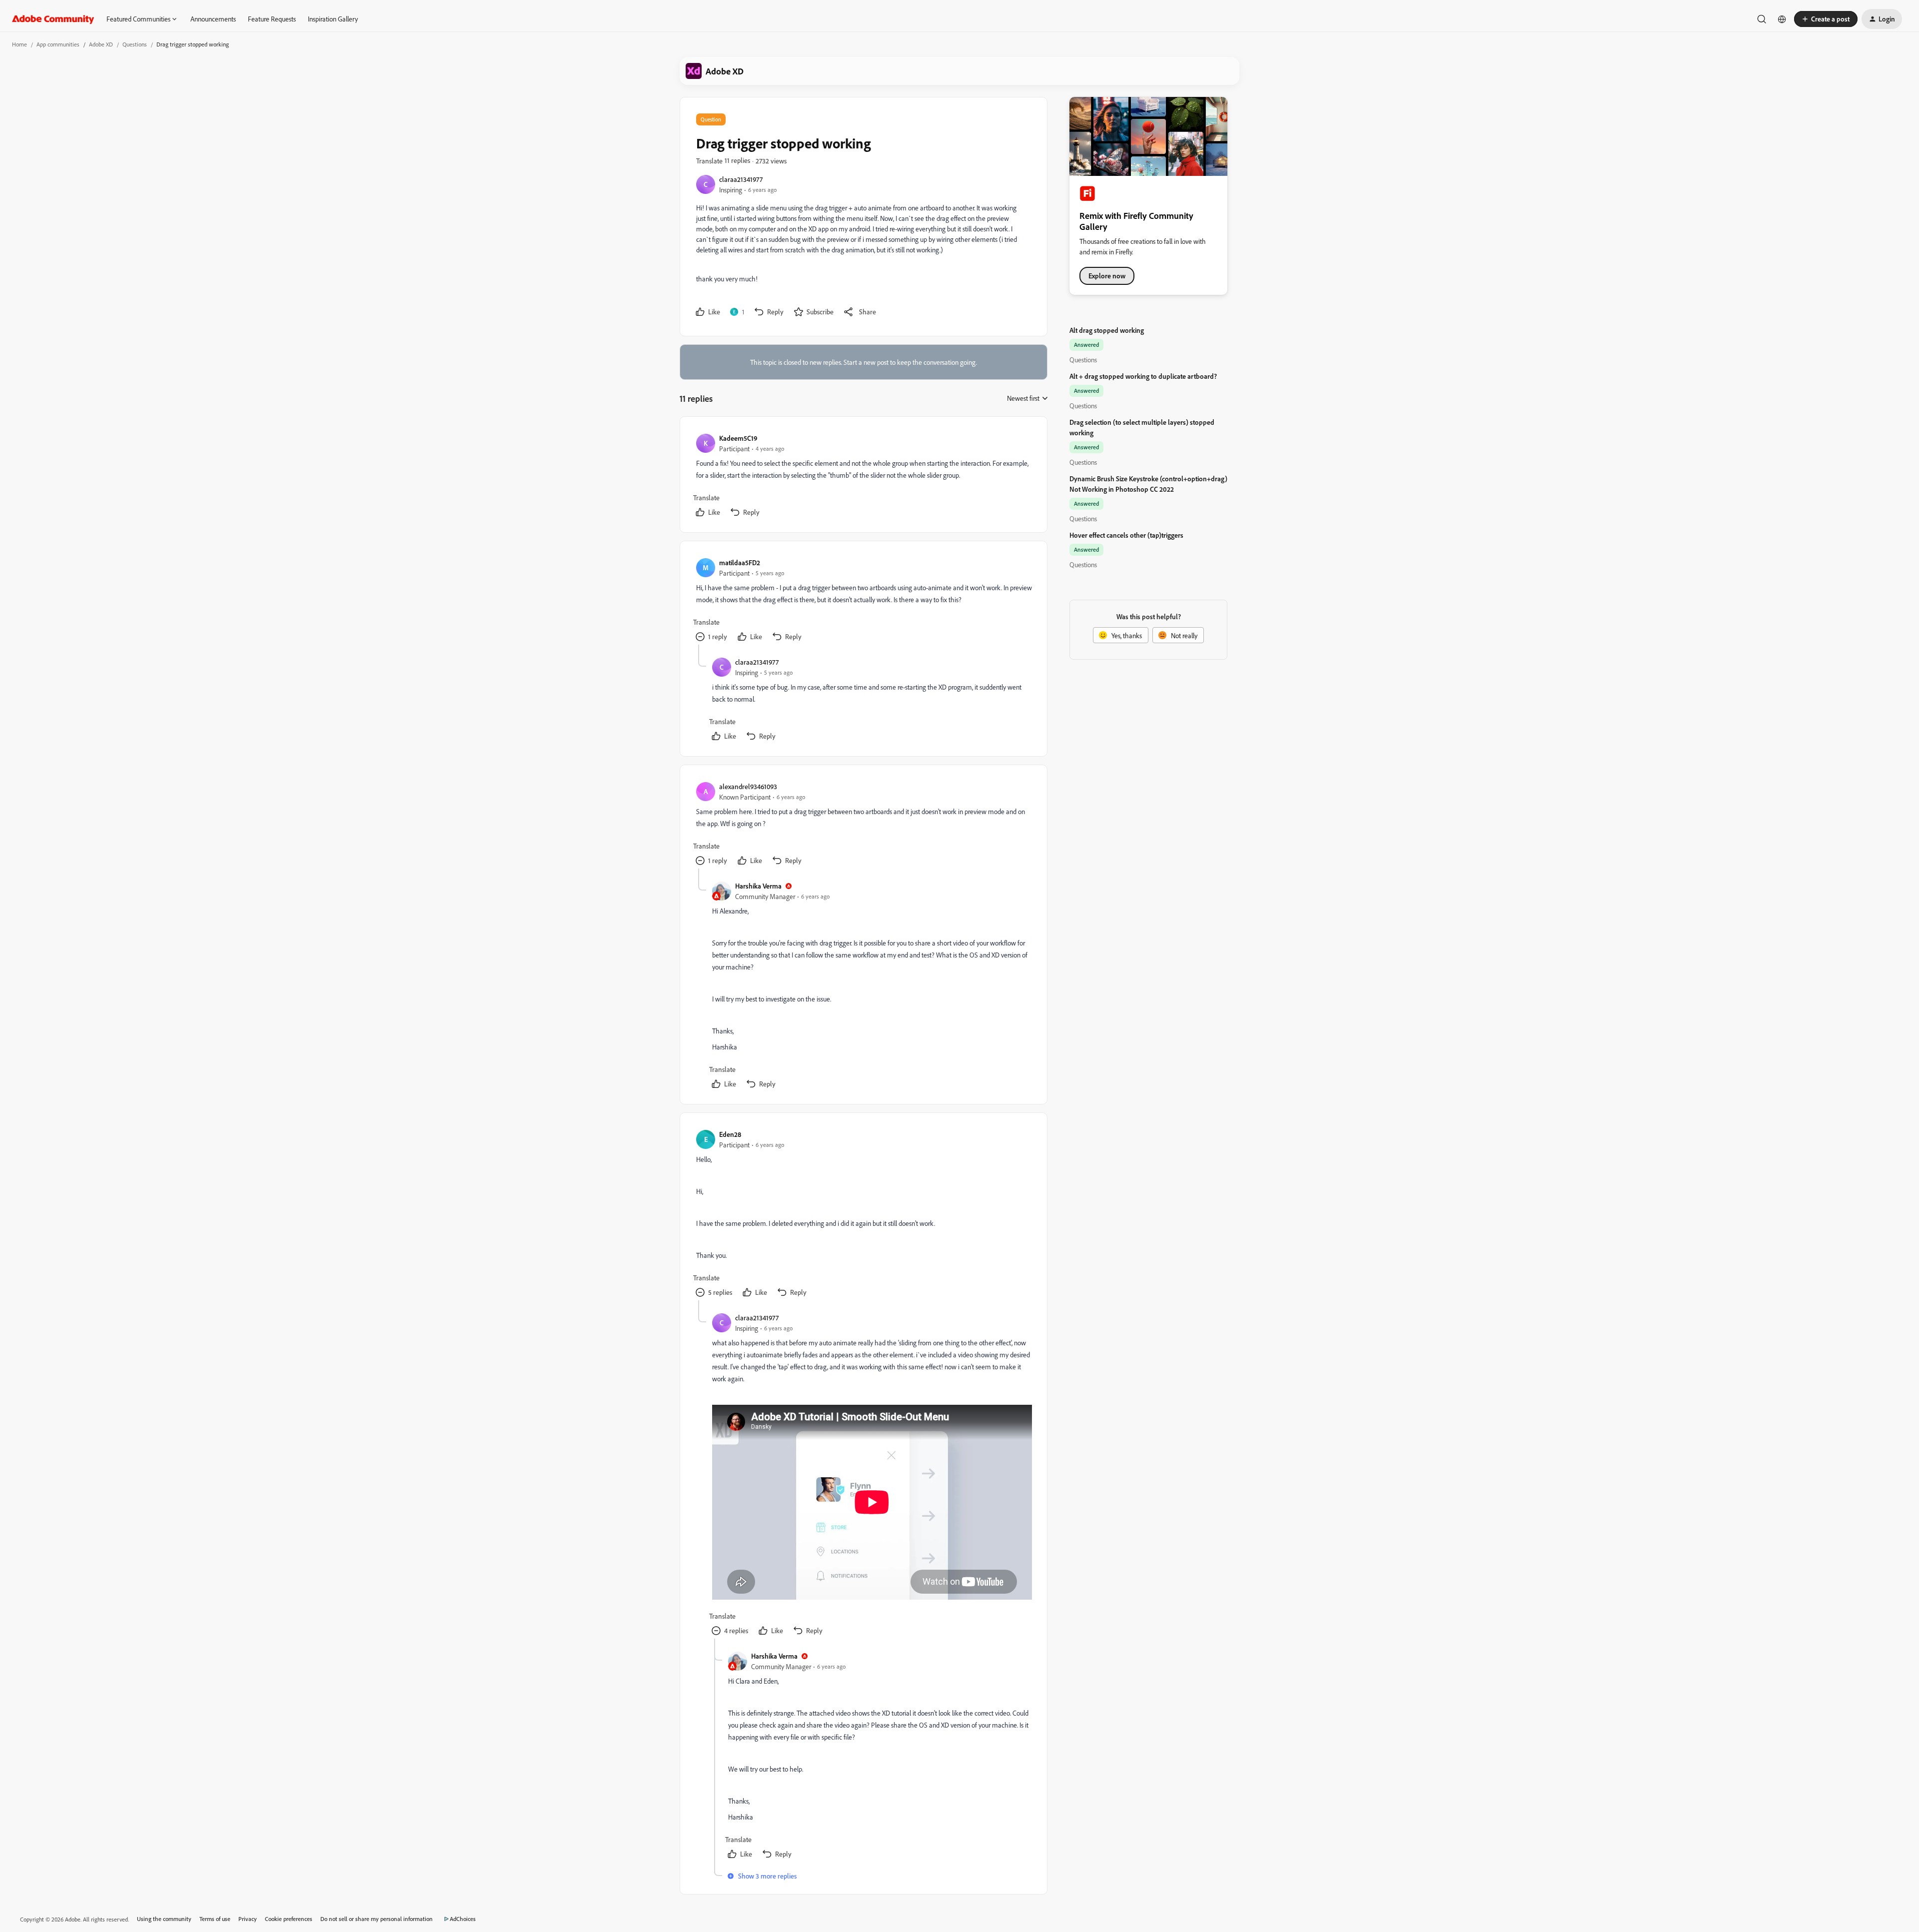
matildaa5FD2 (740, 562)
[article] (863, 477)
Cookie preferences (289, 1919)
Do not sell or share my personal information (377, 1919)
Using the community (164, 1919)
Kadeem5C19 (738, 438)
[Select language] (1782, 19)
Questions (135, 44)
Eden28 (730, 1134)
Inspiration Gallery (333, 19)
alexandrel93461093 (748, 786)
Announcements (213, 19)
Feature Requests (272, 19)
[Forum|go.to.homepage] (53, 19)
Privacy (248, 1919)
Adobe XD (101, 44)
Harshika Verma (758, 886)
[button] (1826, 19)
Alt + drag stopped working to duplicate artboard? (1143, 376)
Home (19, 44)
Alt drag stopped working (1107, 330)
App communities (58, 44)
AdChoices (463, 1919)
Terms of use (215, 1919)
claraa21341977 (741, 179)
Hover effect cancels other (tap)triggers (1126, 535)
